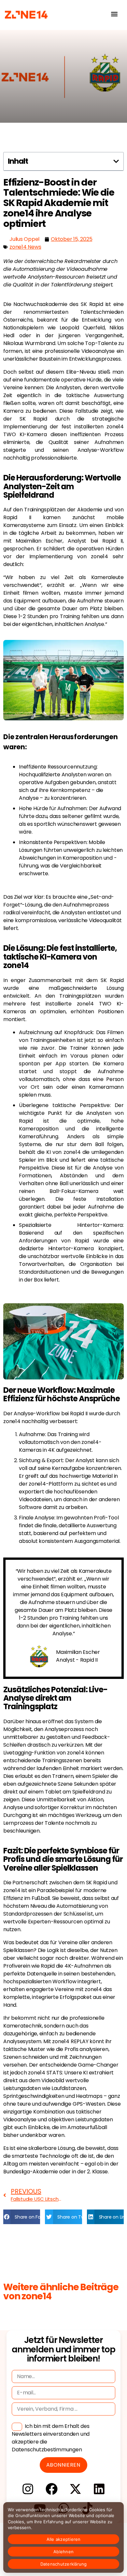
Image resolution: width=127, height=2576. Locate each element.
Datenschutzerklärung (64, 2564)
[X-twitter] (75, 2489)
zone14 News (25, 247)
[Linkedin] (99, 2489)
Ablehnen (63, 2552)
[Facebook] (52, 2489)
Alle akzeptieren (64, 2539)
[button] (114, 14)
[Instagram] (28, 2489)
